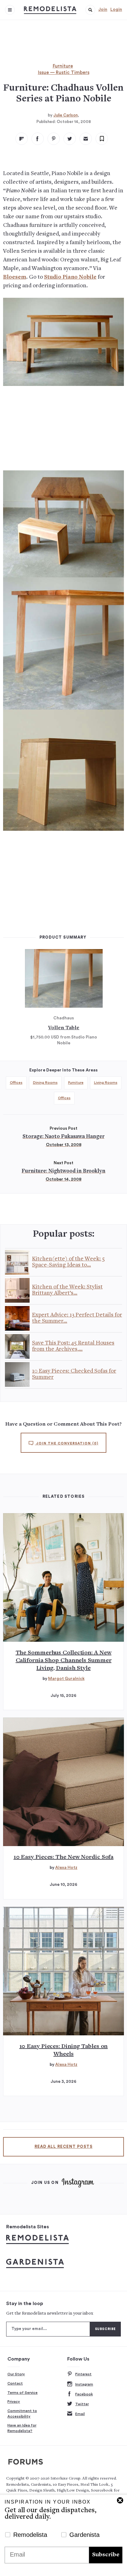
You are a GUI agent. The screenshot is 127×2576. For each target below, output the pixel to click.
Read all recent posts (63, 2147)
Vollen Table (64, 1028)
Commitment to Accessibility (22, 2414)
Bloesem (15, 277)
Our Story (16, 2374)
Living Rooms (106, 1083)
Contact (15, 2383)
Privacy (14, 2402)
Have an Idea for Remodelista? (22, 2428)
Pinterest (83, 2374)
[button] (90, 10)
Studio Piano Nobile (70, 277)
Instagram (84, 2384)
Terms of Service (23, 2393)
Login (116, 10)
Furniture (63, 66)
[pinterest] (54, 139)
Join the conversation (67, 1443)
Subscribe (106, 2555)
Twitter (82, 2404)
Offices (16, 1083)
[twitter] (70, 139)
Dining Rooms (45, 1083)
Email (80, 2414)
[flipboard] (22, 139)
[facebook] (38, 139)
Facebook (84, 2394)
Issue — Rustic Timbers (64, 73)
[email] (86, 139)
